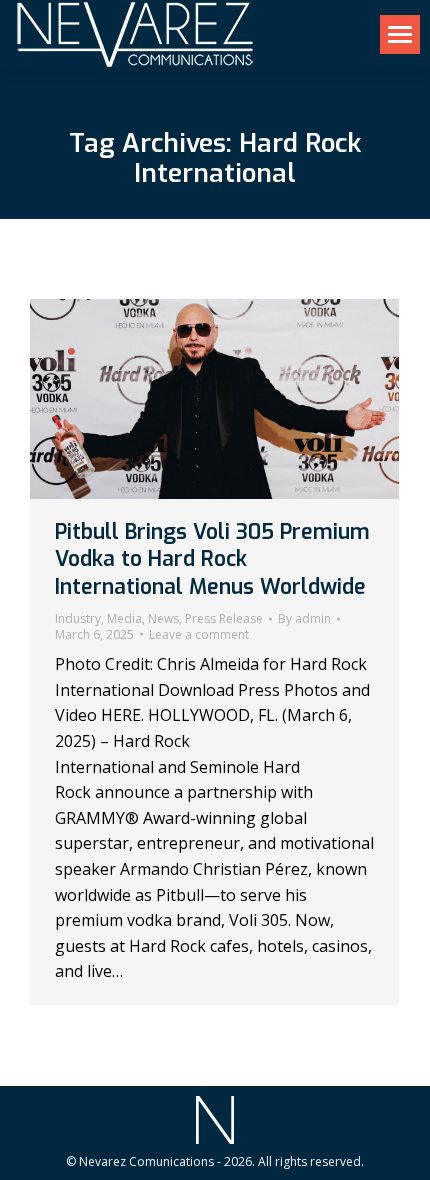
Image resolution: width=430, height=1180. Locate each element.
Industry (78, 618)
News (163, 618)
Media (124, 618)
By (304, 619)
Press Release (224, 618)
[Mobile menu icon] (400, 34)
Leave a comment (199, 635)
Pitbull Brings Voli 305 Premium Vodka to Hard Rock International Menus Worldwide (212, 559)
